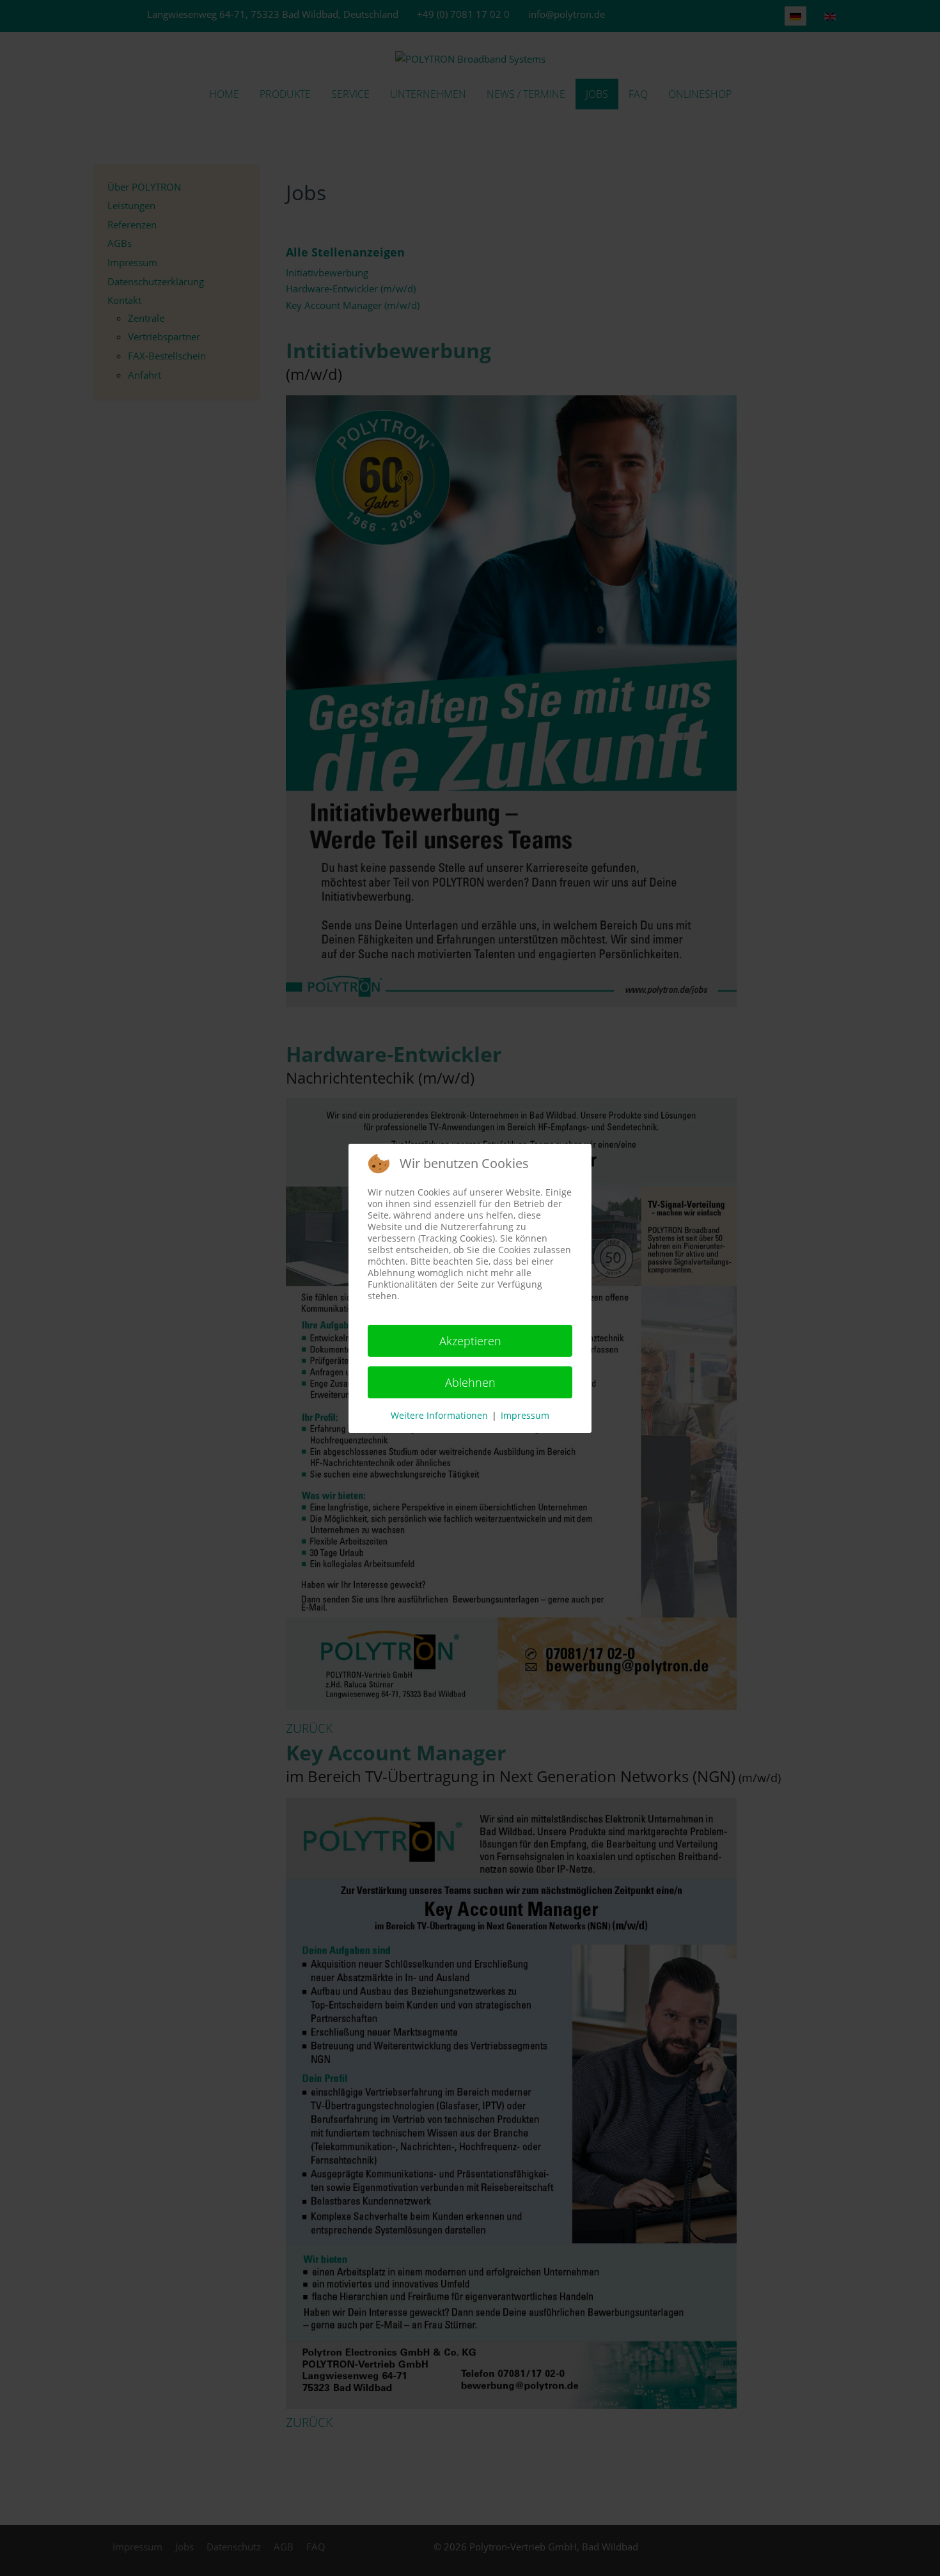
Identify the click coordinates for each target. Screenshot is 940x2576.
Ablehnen (470, 1382)
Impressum (525, 1415)
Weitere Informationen (439, 1415)
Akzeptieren (470, 1341)
